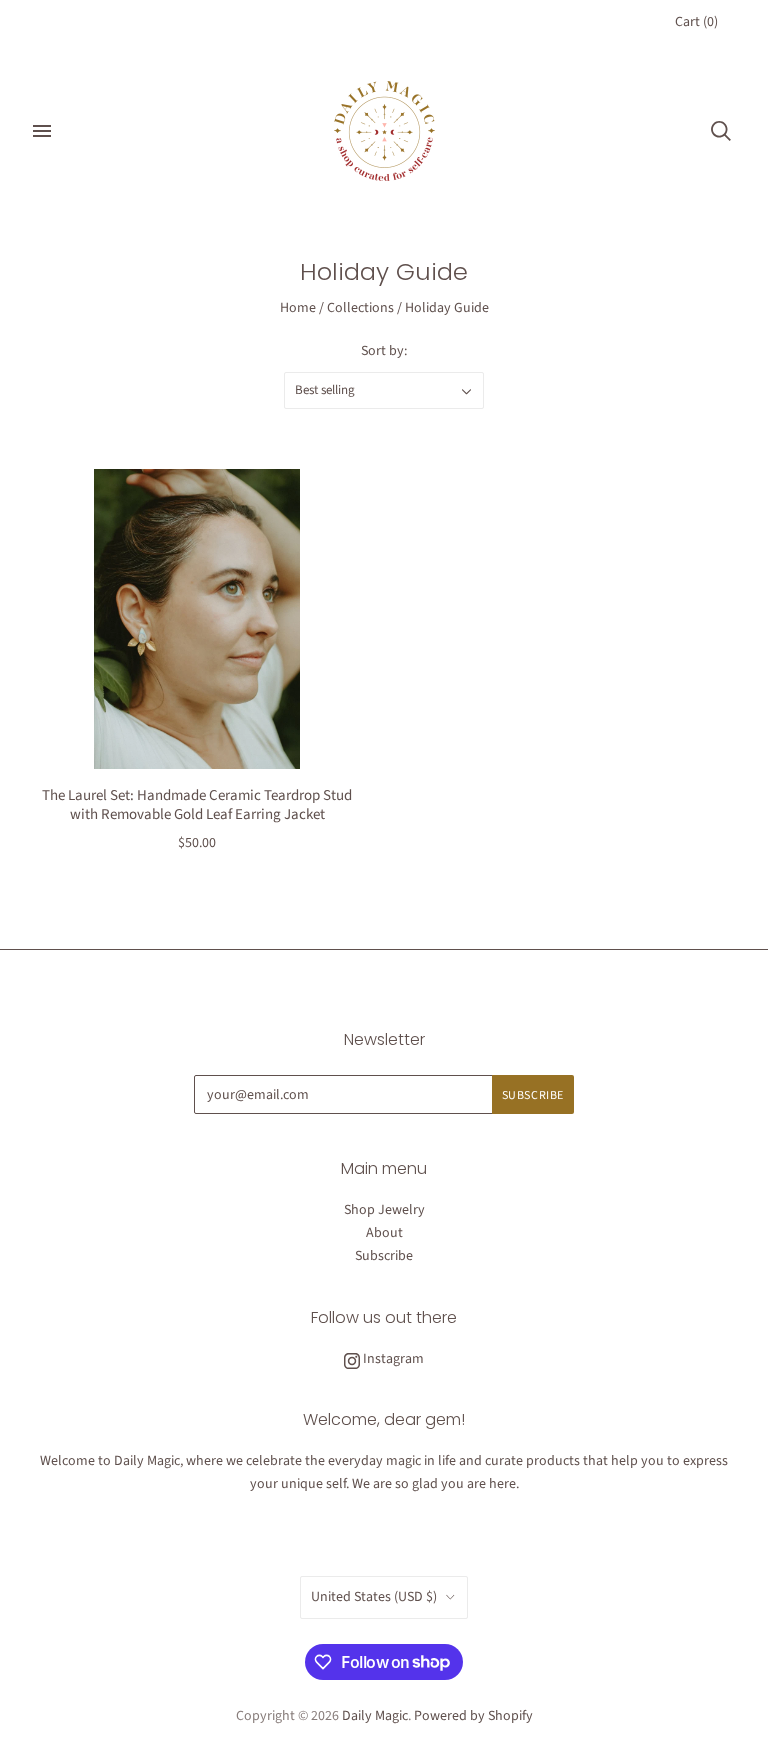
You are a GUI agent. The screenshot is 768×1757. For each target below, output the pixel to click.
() (696, 22)
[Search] (721, 131)
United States (374, 1597)
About (384, 1233)
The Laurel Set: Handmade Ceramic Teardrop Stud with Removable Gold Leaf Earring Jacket (197, 805)
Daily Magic (375, 1716)
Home (298, 308)
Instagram (392, 1359)
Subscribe (384, 1256)
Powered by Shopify (473, 1716)
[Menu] (42, 131)
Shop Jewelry (384, 1210)
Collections (360, 308)
